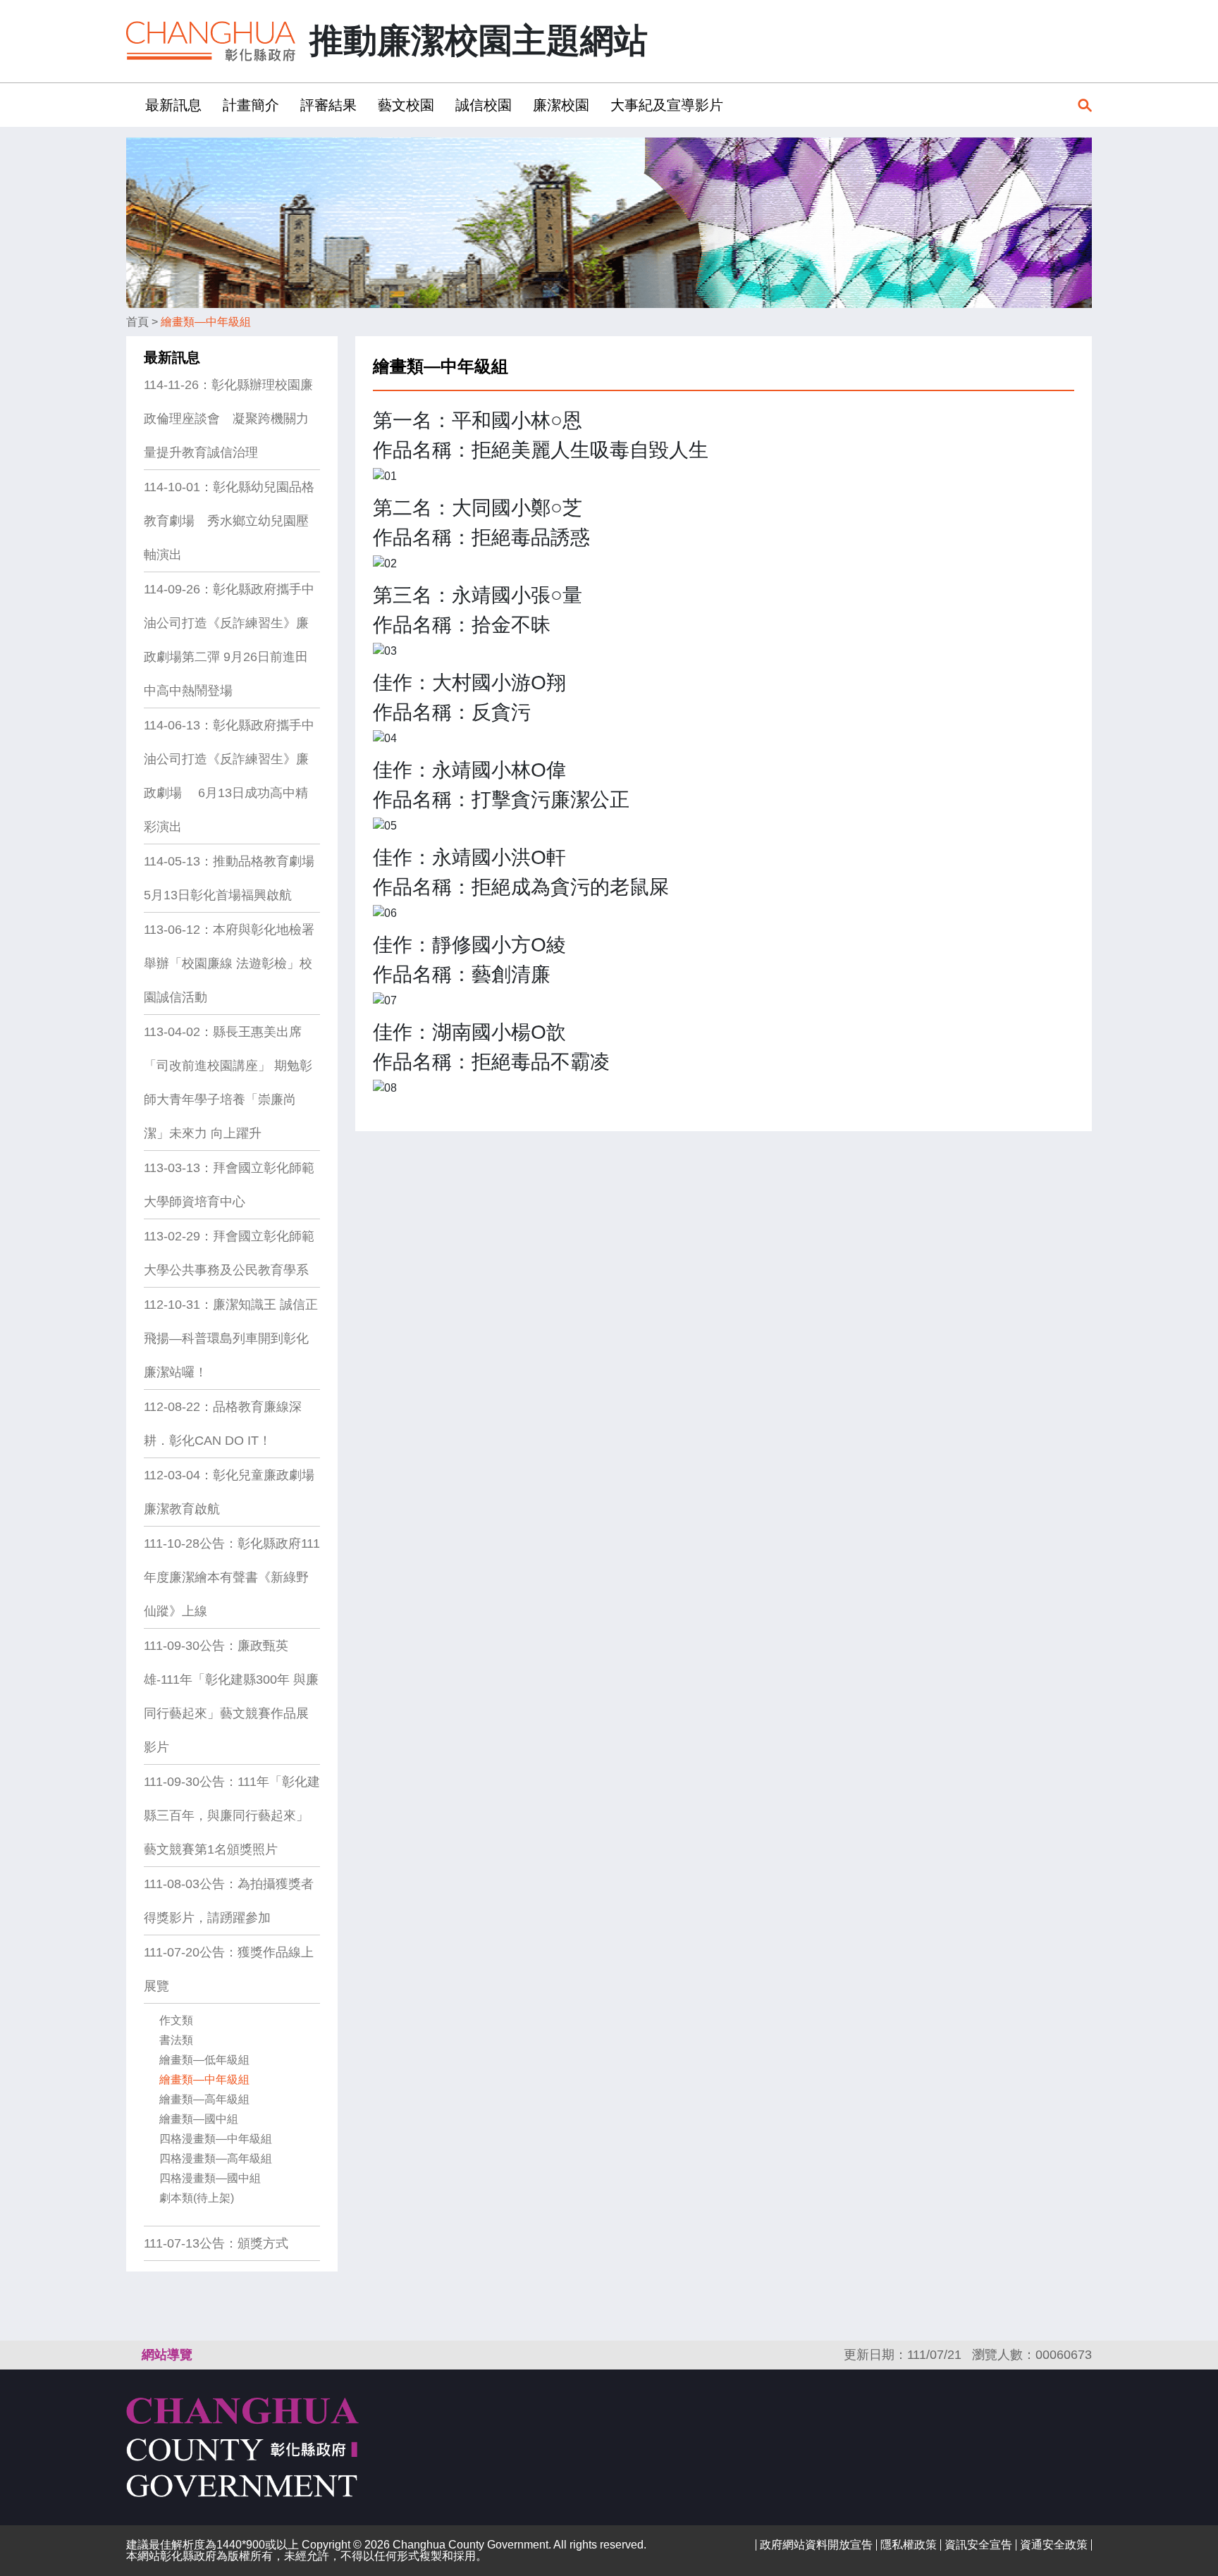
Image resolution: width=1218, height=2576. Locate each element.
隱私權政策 (909, 2545)
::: (130, 105)
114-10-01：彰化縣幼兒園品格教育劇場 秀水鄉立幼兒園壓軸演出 (229, 521)
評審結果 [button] (328, 105)
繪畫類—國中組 (199, 2119)
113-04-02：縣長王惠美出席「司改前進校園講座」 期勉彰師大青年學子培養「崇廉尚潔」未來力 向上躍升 (228, 1083)
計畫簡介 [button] (251, 105)
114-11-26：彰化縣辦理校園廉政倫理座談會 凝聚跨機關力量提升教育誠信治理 (228, 419)
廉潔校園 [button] (561, 105)
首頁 (137, 322)
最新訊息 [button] (173, 105)
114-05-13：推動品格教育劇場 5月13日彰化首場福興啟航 (229, 878)
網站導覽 (167, 2355)
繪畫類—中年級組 (206, 322)
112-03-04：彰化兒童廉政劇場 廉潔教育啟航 (229, 1492)
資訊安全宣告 (978, 2545)
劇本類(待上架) (197, 2198)
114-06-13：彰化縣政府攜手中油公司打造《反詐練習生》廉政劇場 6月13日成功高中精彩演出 (229, 776)
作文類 (176, 2020)
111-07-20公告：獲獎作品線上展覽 (229, 1969)
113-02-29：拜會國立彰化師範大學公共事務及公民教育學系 (229, 1253)
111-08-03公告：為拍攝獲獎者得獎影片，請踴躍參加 (229, 1901)
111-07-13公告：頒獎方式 (216, 2243)
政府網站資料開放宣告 (816, 2545)
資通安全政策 (1054, 2545)
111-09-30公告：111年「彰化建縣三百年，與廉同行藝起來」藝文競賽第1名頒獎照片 (232, 1816)
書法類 (176, 2040)
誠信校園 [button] (484, 105)
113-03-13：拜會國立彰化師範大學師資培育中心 (229, 1185)
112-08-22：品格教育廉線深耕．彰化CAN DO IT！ (223, 1424)
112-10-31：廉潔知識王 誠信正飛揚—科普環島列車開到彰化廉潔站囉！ (231, 1338)
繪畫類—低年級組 (204, 2060)
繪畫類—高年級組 (204, 2099)
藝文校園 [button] (406, 105)
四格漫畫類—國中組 (210, 2178)
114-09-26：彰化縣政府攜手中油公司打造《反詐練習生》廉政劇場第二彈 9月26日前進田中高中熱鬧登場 (229, 640)
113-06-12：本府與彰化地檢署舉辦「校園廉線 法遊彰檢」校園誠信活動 (229, 963)
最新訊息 (172, 357)
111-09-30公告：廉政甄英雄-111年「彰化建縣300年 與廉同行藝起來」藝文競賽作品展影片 (231, 1696)
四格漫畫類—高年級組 (216, 2158)
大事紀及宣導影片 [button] (667, 105)
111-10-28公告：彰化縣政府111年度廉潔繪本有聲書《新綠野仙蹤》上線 (232, 1577)
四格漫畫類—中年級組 (216, 2139)
